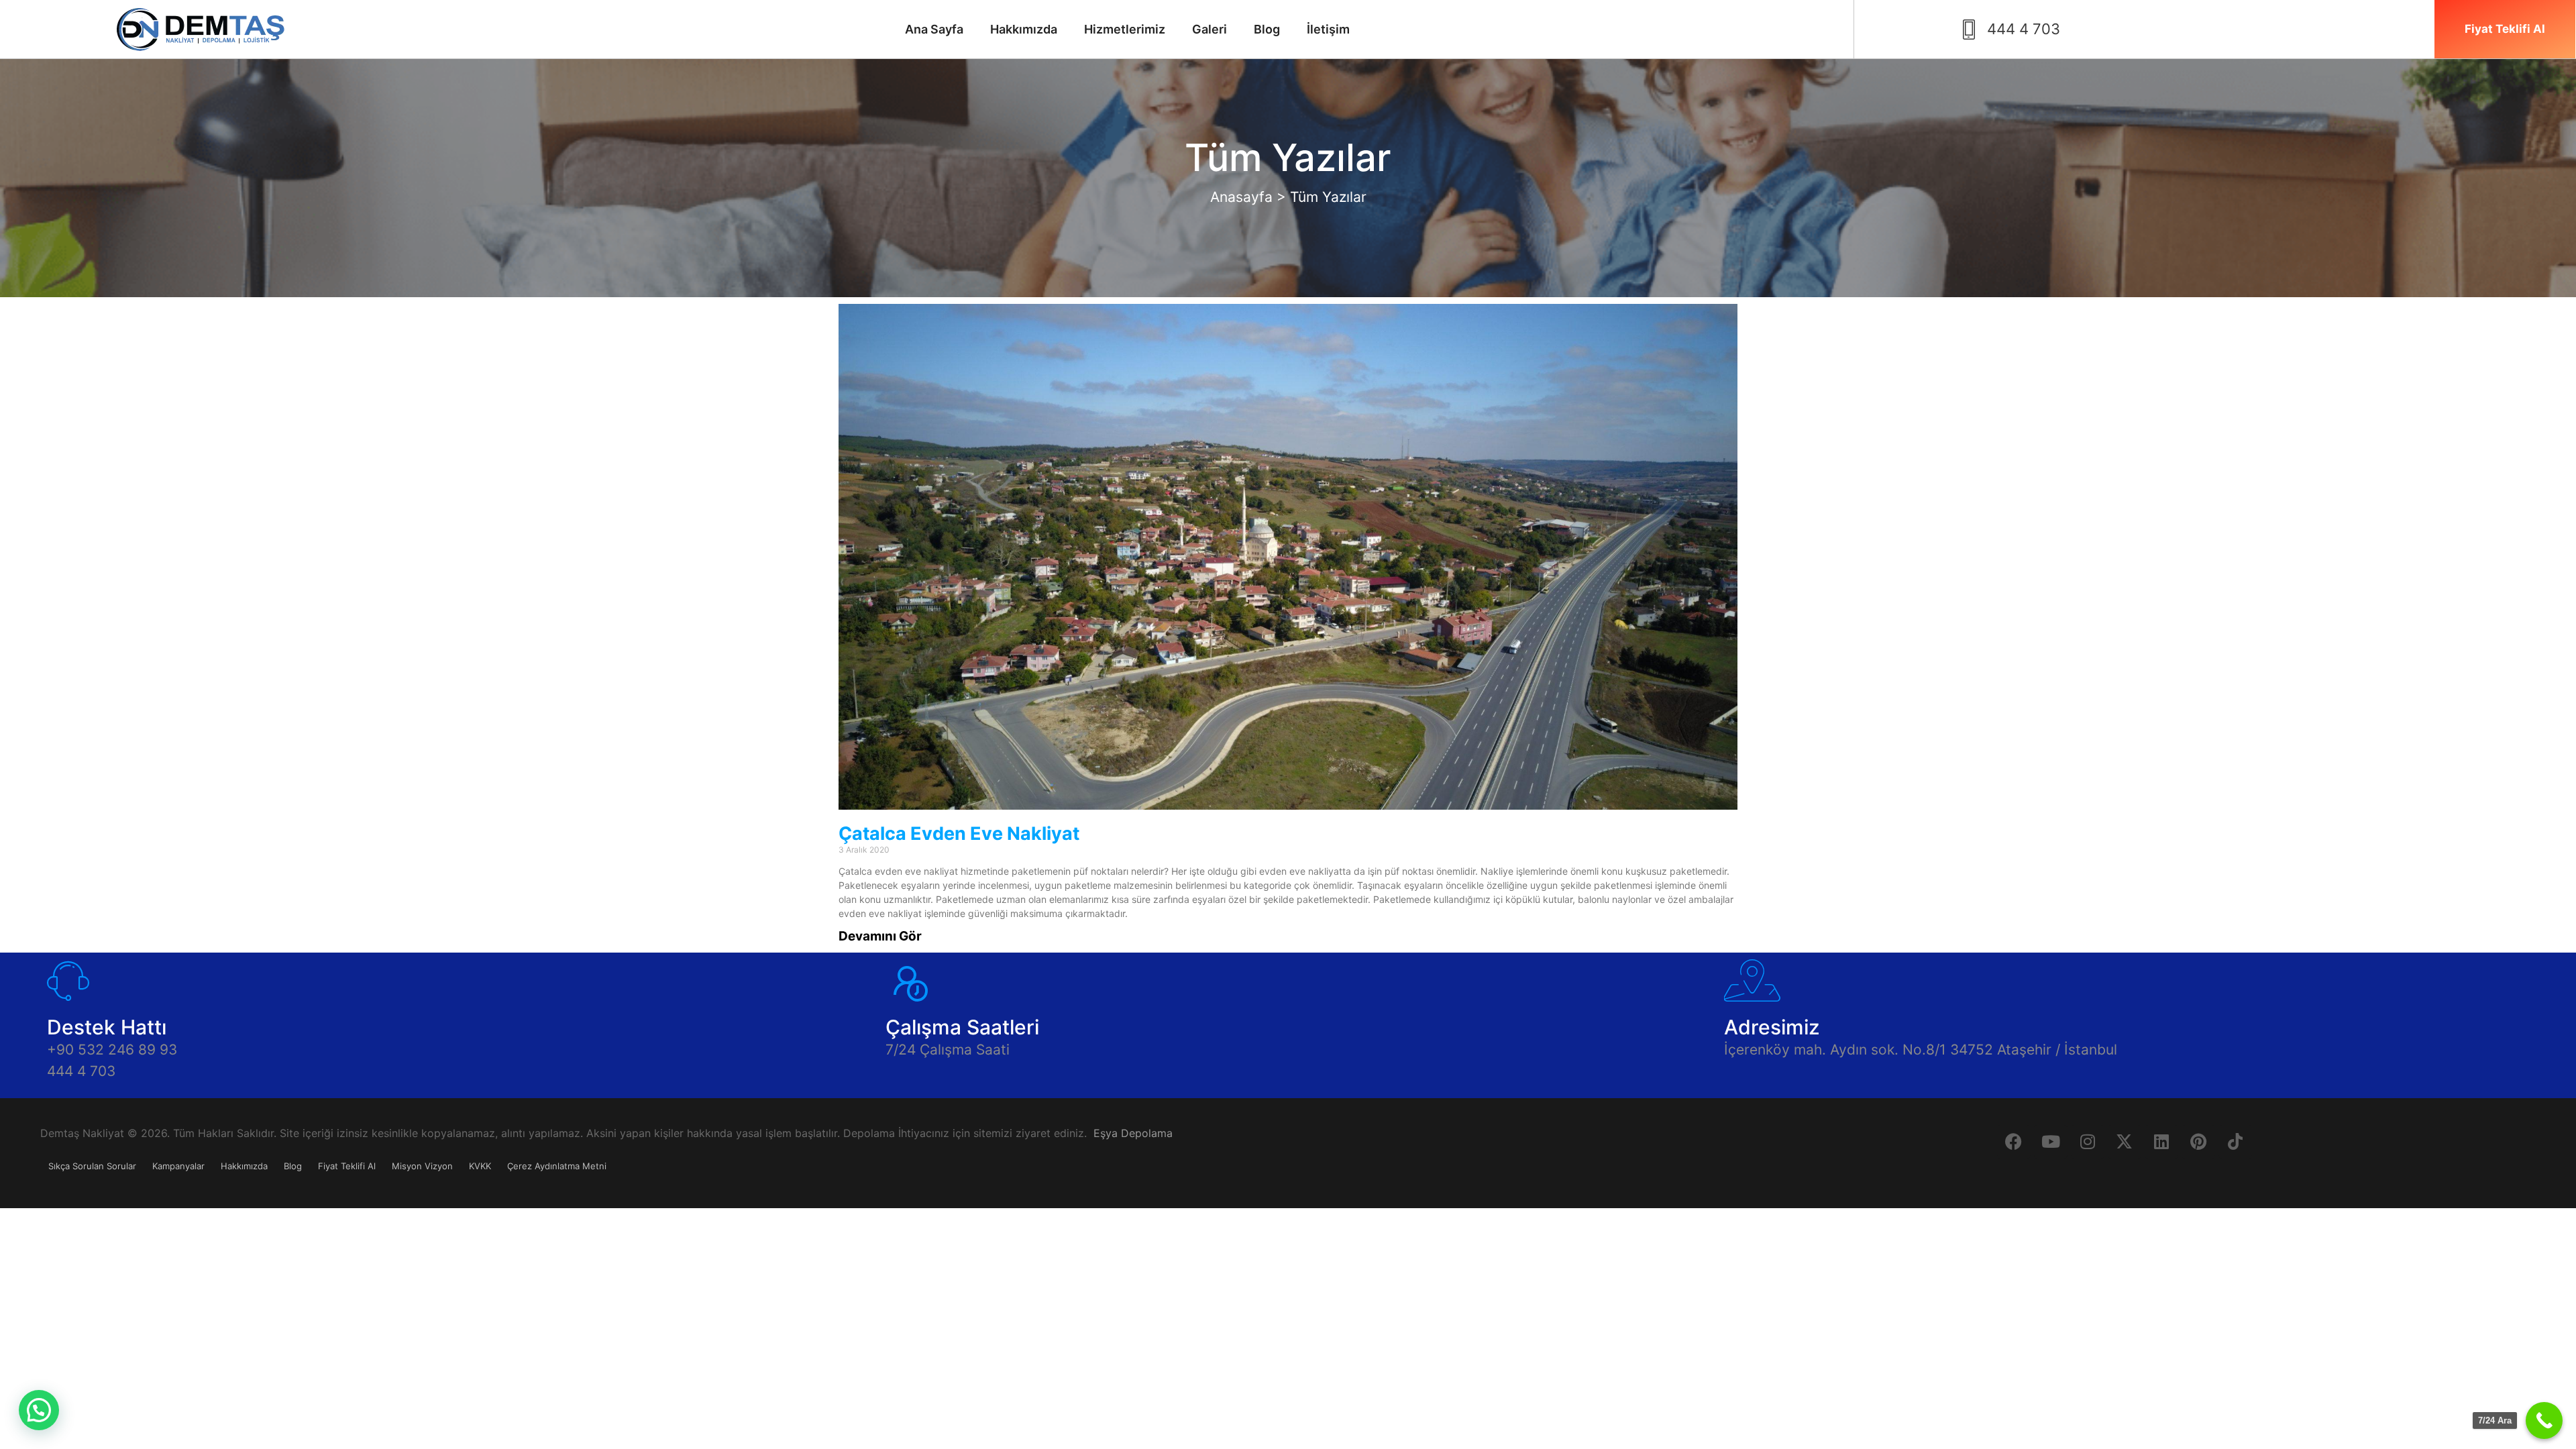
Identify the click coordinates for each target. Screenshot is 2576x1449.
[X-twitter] (2125, 1142)
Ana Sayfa (934, 29)
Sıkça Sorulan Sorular (92, 1166)
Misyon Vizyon (422, 1166)
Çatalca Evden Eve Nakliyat (959, 834)
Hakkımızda (1024, 29)
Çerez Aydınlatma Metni (557, 1166)
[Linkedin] (2161, 1142)
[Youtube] (2051, 1142)
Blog (1267, 29)
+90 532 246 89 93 (112, 1050)
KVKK (480, 1166)
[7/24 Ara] (2544, 1420)
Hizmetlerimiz (1125, 29)
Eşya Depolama (1133, 1133)
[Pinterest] (2198, 1142)
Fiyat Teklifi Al (347, 1166)
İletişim (1328, 29)
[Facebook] (2014, 1142)
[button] (39, 1410)
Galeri (1210, 29)
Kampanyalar (178, 1166)
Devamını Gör (880, 936)
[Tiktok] (2235, 1142)
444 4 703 (81, 1071)
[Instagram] (2088, 1142)
